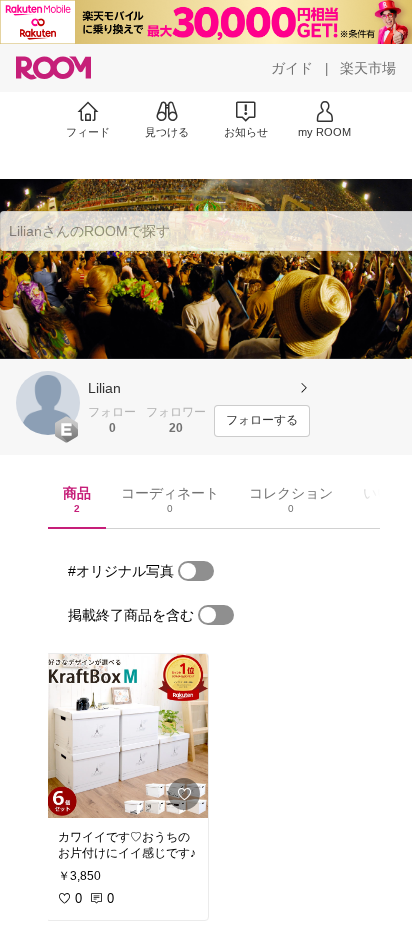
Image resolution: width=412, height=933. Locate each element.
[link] (127, 736)
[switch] (196, 571)
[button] (48, 403)
